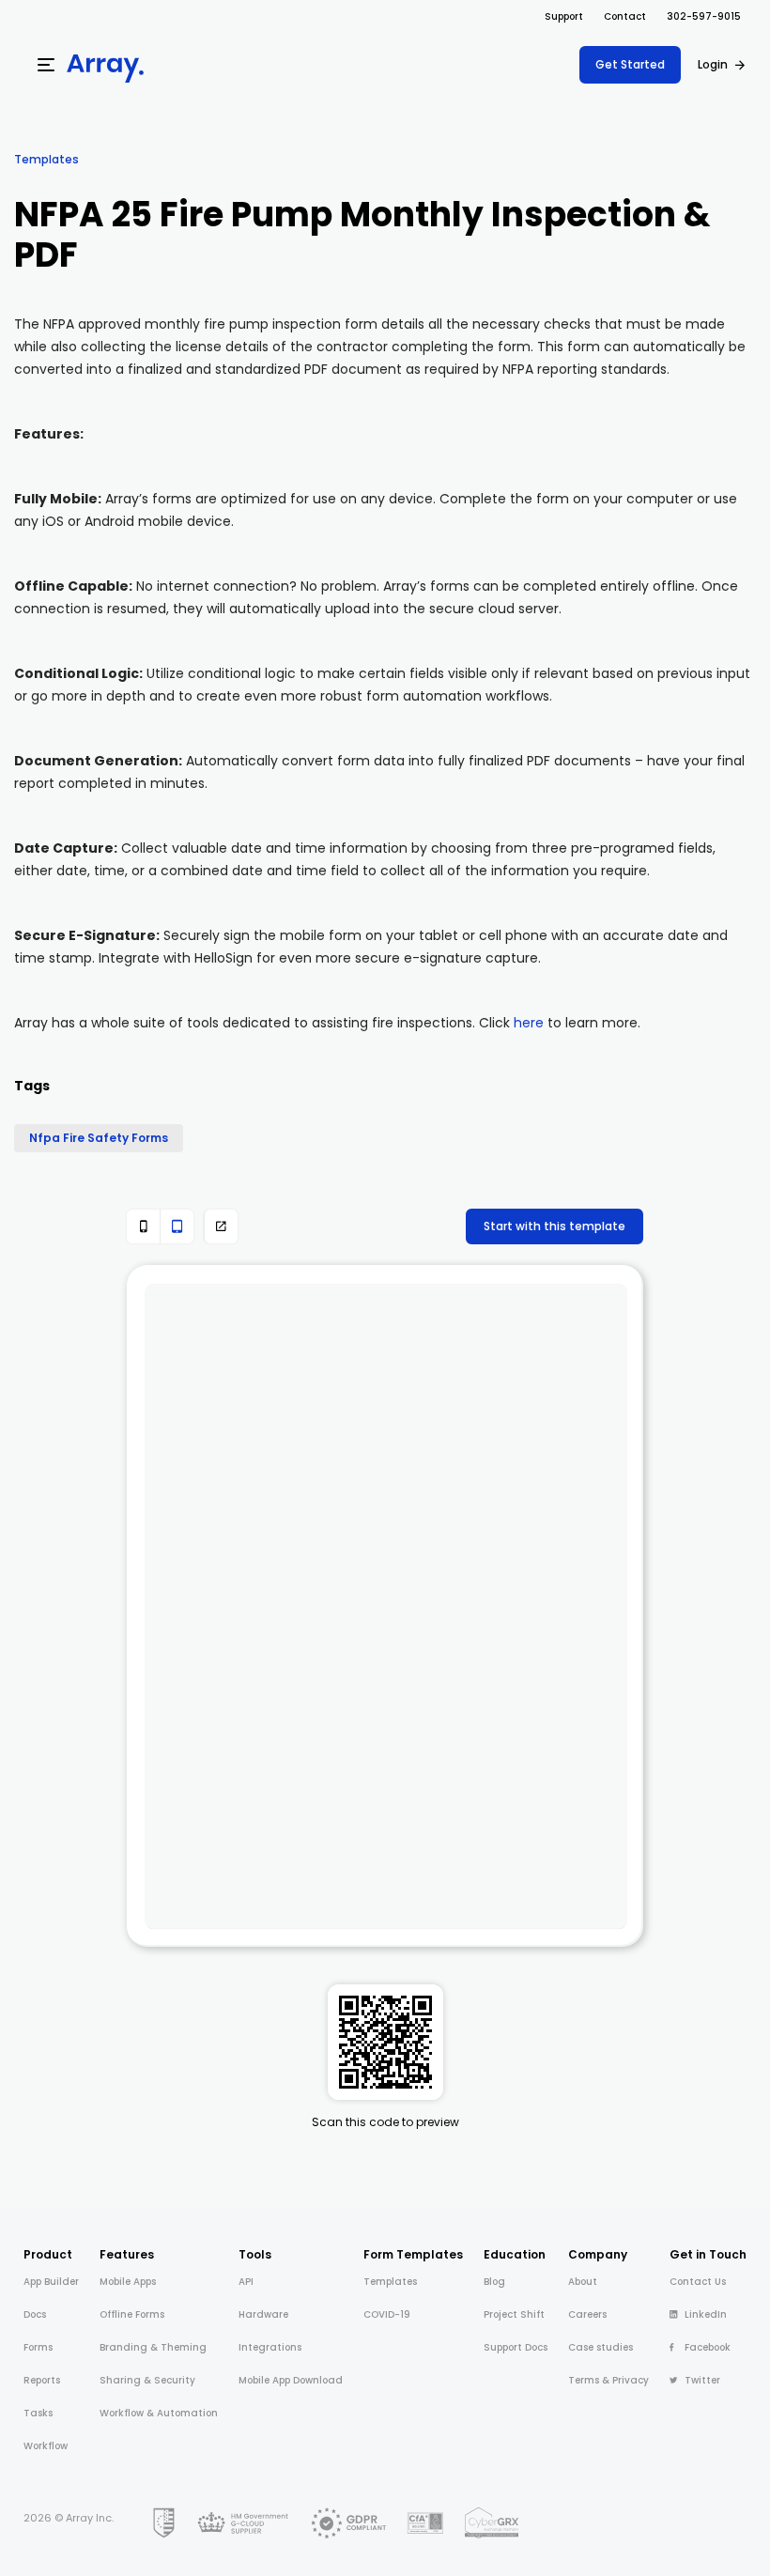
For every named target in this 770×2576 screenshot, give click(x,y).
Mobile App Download (291, 2380)
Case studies (601, 2347)
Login (713, 64)
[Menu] (46, 65)
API (246, 2282)
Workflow (46, 2446)
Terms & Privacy (608, 2380)
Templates (46, 159)
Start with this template (554, 1226)
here (529, 1023)
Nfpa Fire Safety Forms (99, 1138)
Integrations (270, 2347)
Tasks (38, 2413)
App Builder (51, 2282)
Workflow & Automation (159, 2413)
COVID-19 (387, 2314)
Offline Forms (132, 2314)
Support (564, 16)
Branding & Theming (153, 2347)
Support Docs (516, 2347)
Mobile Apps (128, 2282)
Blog (494, 2282)
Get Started (630, 64)
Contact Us (698, 2282)
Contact (625, 16)
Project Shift (514, 2314)
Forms (38, 2347)
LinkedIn (706, 2314)
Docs (35, 2314)
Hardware (263, 2314)
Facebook (708, 2347)
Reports (42, 2380)
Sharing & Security (147, 2380)
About (583, 2282)
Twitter (702, 2380)
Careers (587, 2314)
